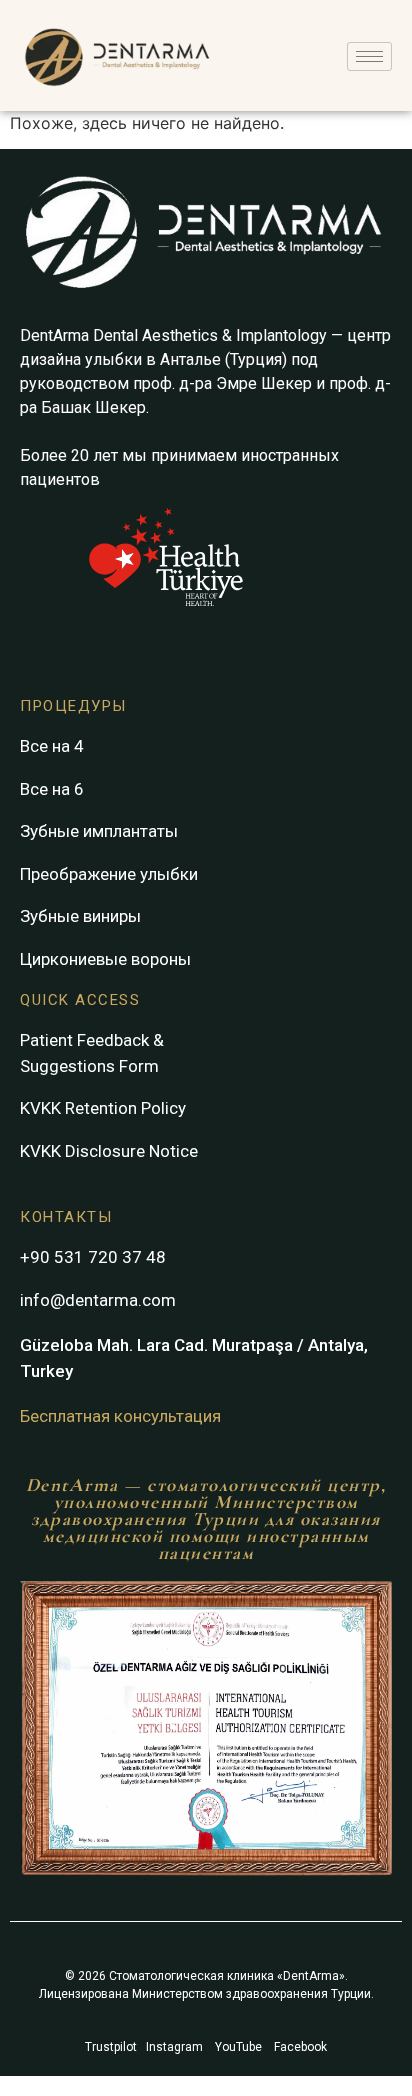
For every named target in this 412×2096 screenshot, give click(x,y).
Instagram (174, 2047)
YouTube (238, 2047)
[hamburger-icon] (369, 56)
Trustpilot (111, 2047)
